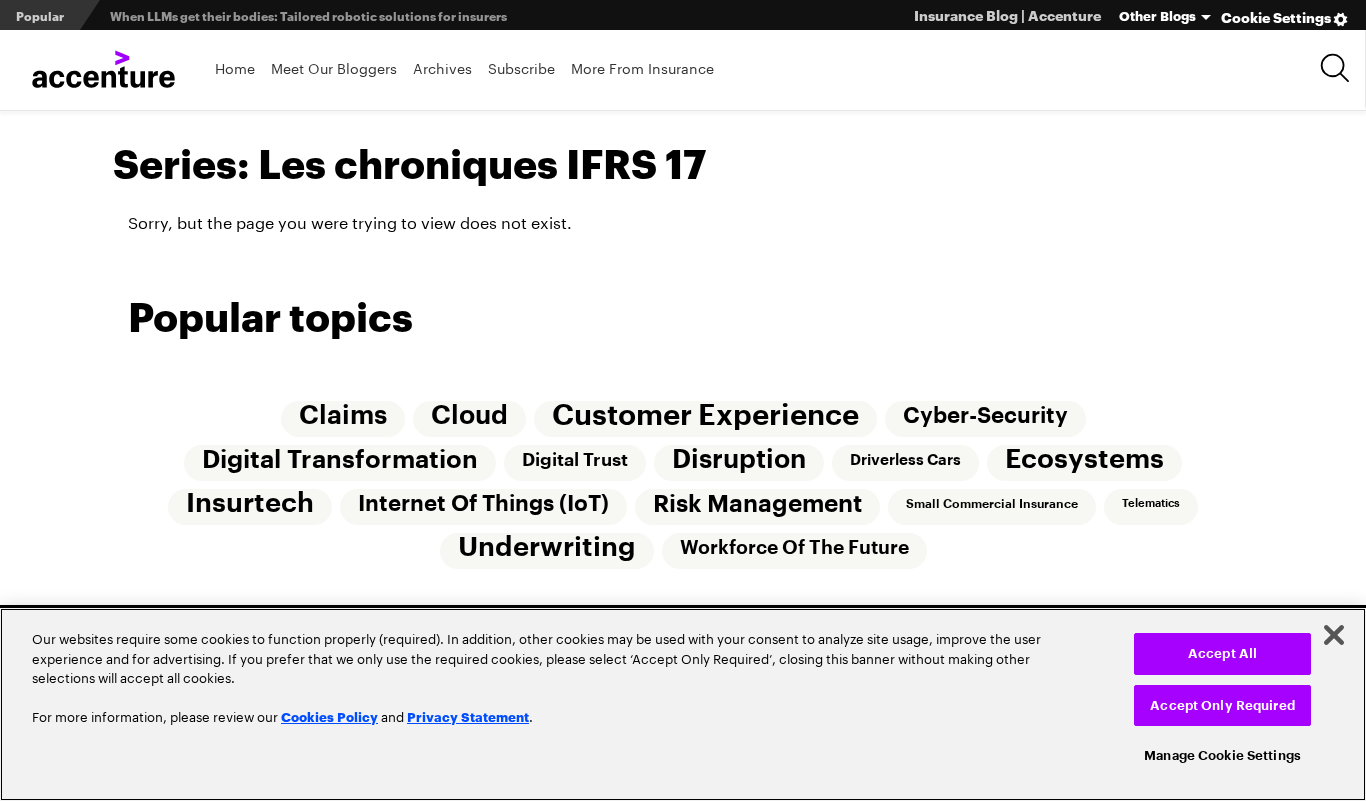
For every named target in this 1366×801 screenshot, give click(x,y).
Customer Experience (705, 415)
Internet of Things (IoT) (483, 504)
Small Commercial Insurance (992, 504)
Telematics (1151, 503)
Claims (343, 416)
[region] (683, 704)
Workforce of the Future (794, 547)
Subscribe (521, 67)
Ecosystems (1084, 459)
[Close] (1334, 635)
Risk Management (757, 504)
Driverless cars (905, 460)
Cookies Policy (329, 716)
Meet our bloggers (334, 67)
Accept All (1222, 653)
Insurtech (250, 503)
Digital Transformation (340, 460)
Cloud (469, 416)
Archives (442, 67)
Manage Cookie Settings (1222, 755)
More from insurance (642, 67)
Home (235, 67)
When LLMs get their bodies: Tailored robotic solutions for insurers (308, 15)
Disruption (739, 460)
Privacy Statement (468, 716)
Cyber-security (985, 416)
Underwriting (547, 547)
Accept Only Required (1222, 705)
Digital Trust (575, 460)
